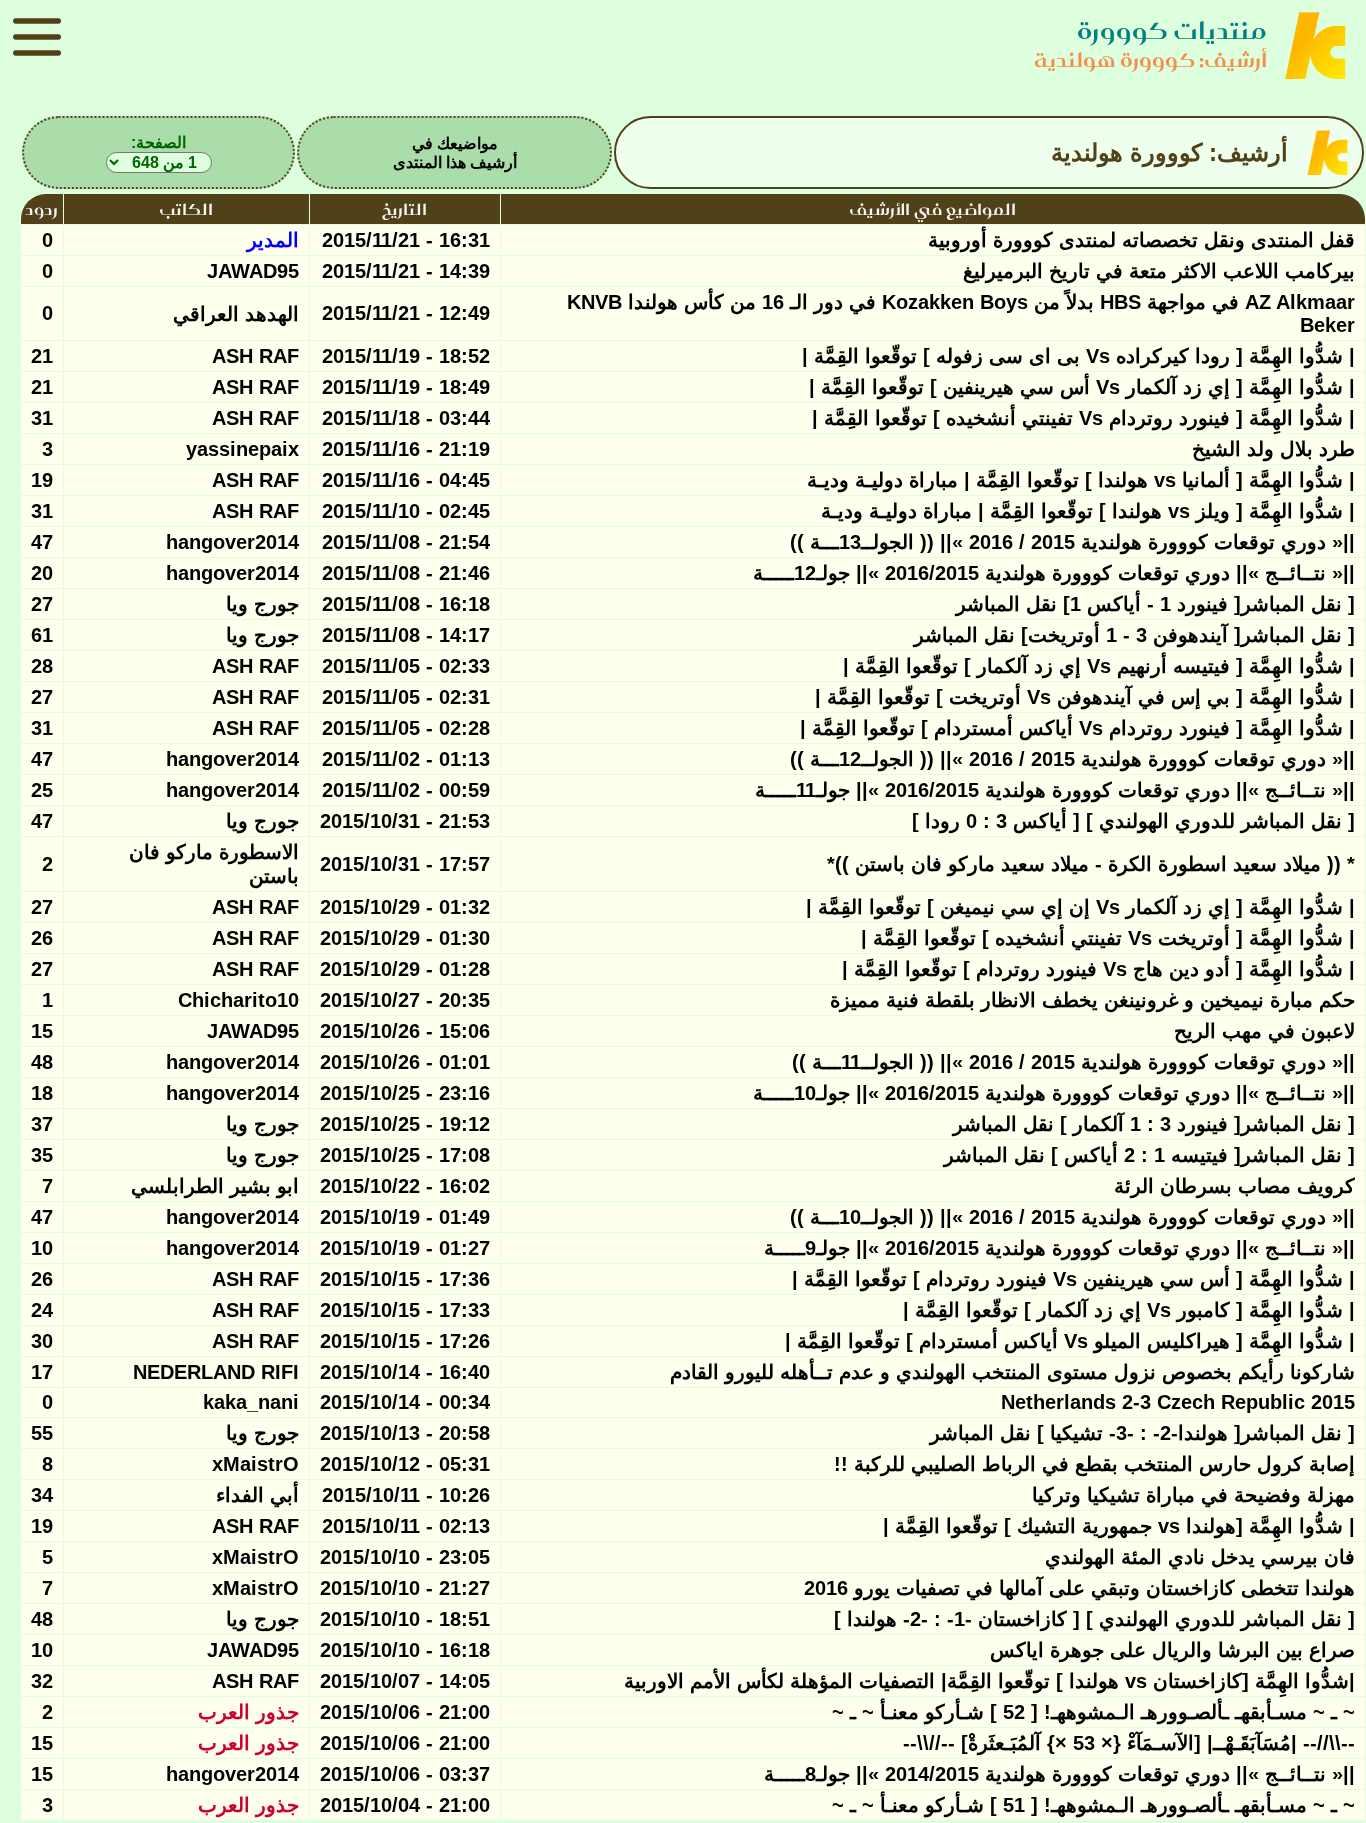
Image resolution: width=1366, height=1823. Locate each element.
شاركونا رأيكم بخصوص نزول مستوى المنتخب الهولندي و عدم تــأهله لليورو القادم (1012, 1372)
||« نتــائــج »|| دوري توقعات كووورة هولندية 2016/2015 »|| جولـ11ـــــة (1055, 790)
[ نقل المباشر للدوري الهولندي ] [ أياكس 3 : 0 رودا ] (1133, 821)
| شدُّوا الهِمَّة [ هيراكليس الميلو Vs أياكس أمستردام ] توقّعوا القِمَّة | (1070, 1341)
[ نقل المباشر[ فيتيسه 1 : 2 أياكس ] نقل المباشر (1149, 1155)
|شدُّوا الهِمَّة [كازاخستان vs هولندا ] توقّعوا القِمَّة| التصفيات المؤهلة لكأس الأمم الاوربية (989, 1681)
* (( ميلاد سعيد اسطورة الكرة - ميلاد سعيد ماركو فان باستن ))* (1091, 864)
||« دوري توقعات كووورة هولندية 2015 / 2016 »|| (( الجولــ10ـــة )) (1072, 1217)
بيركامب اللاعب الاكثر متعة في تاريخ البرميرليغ (1159, 271)
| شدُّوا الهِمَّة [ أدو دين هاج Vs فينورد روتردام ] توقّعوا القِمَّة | (1098, 969)
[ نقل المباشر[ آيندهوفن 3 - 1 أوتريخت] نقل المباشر (1134, 635)
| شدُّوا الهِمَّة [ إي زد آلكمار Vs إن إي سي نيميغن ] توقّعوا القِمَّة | (1080, 907)
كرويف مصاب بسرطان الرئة (1234, 1186)
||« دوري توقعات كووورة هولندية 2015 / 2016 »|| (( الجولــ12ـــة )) (1072, 759)
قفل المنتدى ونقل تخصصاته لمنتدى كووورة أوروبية (1141, 240)
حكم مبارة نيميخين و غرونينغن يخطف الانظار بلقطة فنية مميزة (1092, 1000)
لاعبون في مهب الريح (1264, 1031)
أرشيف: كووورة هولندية (1150, 59)
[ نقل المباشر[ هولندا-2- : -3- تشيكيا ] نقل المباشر (1142, 1433)
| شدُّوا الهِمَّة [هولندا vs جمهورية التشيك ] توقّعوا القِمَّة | (1119, 1526)
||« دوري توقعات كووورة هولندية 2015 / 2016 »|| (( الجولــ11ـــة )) (1073, 1062)
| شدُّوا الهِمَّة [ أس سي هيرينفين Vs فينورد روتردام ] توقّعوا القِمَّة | (1073, 1279)
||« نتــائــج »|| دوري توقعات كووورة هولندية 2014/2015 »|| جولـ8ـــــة (1059, 1774)
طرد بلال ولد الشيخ (1273, 449)
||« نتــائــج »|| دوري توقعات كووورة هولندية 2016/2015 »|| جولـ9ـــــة (1059, 1248)
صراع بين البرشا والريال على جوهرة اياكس (1172, 1650)
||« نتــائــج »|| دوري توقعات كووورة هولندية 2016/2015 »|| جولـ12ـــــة (1054, 573)
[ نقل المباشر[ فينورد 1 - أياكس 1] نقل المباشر (1155, 604)
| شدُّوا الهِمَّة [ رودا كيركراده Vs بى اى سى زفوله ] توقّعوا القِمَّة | (1078, 356)
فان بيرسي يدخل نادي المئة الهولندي (1200, 1557)
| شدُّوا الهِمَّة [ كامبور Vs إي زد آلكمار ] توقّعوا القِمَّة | (1129, 1310)
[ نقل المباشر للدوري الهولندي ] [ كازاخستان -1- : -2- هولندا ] (1094, 1619)
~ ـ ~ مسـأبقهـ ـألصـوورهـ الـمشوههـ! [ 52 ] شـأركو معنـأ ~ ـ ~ (1093, 1712)
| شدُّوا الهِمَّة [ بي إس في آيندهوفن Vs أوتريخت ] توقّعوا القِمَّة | (1085, 697)
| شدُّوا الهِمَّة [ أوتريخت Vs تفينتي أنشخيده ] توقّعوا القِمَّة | (1108, 938)
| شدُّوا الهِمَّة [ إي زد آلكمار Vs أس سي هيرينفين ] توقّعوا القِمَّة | (1082, 387)
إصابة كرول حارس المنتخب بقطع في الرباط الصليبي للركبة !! (1094, 1464)
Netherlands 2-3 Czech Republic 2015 (1178, 1402)
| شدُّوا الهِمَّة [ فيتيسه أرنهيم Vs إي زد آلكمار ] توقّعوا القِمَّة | (1099, 666)
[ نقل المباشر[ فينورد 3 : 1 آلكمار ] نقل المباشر (1154, 1124)
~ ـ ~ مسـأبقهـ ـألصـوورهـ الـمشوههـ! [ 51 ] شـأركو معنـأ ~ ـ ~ (1093, 1805)
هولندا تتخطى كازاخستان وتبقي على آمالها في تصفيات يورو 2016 (1079, 1588)
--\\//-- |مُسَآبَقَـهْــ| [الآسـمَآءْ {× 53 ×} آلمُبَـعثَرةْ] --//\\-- (1129, 1743)
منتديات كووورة (1172, 30)
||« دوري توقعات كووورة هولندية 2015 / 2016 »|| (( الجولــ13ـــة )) (1072, 542)
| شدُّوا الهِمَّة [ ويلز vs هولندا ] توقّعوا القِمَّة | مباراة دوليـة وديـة (1088, 511)
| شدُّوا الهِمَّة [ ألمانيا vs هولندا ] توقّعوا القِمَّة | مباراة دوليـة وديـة (1081, 480)
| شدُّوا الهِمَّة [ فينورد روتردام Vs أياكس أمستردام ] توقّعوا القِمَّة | (1077, 728)
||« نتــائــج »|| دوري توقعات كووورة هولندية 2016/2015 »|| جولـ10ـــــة (1054, 1093)
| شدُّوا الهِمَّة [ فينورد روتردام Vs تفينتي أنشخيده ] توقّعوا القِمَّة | (1083, 418)
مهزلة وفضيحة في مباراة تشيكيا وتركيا (1193, 1495)
